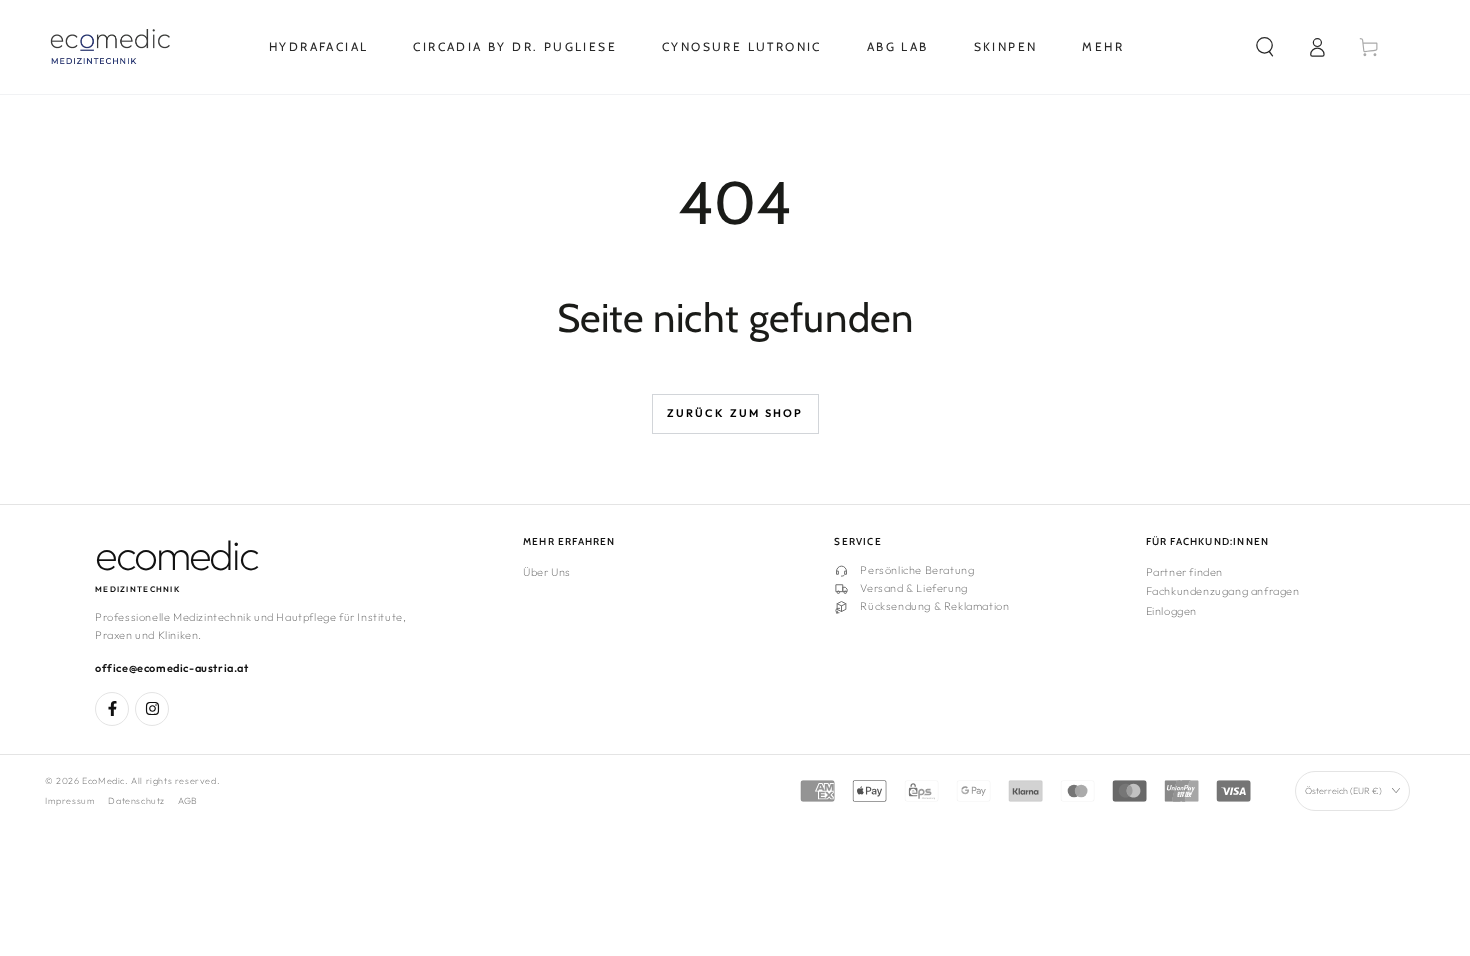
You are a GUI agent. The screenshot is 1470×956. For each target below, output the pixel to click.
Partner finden (1184, 572)
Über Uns (547, 572)
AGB (188, 800)
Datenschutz (136, 800)
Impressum (70, 800)
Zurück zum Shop (735, 413)
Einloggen (1171, 611)
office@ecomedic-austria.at (172, 668)
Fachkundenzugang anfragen (1223, 591)
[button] (1265, 47)
